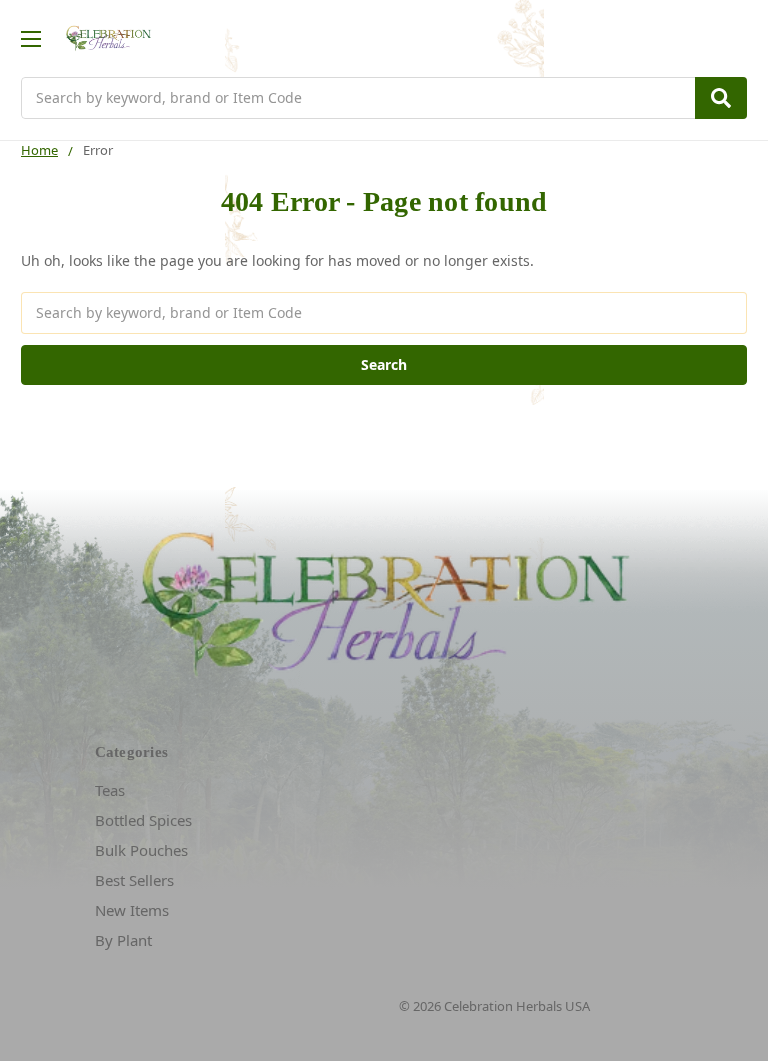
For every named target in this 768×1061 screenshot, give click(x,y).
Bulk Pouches (141, 850)
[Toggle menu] (30, 38)
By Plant (123, 940)
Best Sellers (134, 880)
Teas (110, 790)
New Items (132, 910)
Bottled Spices (143, 820)
